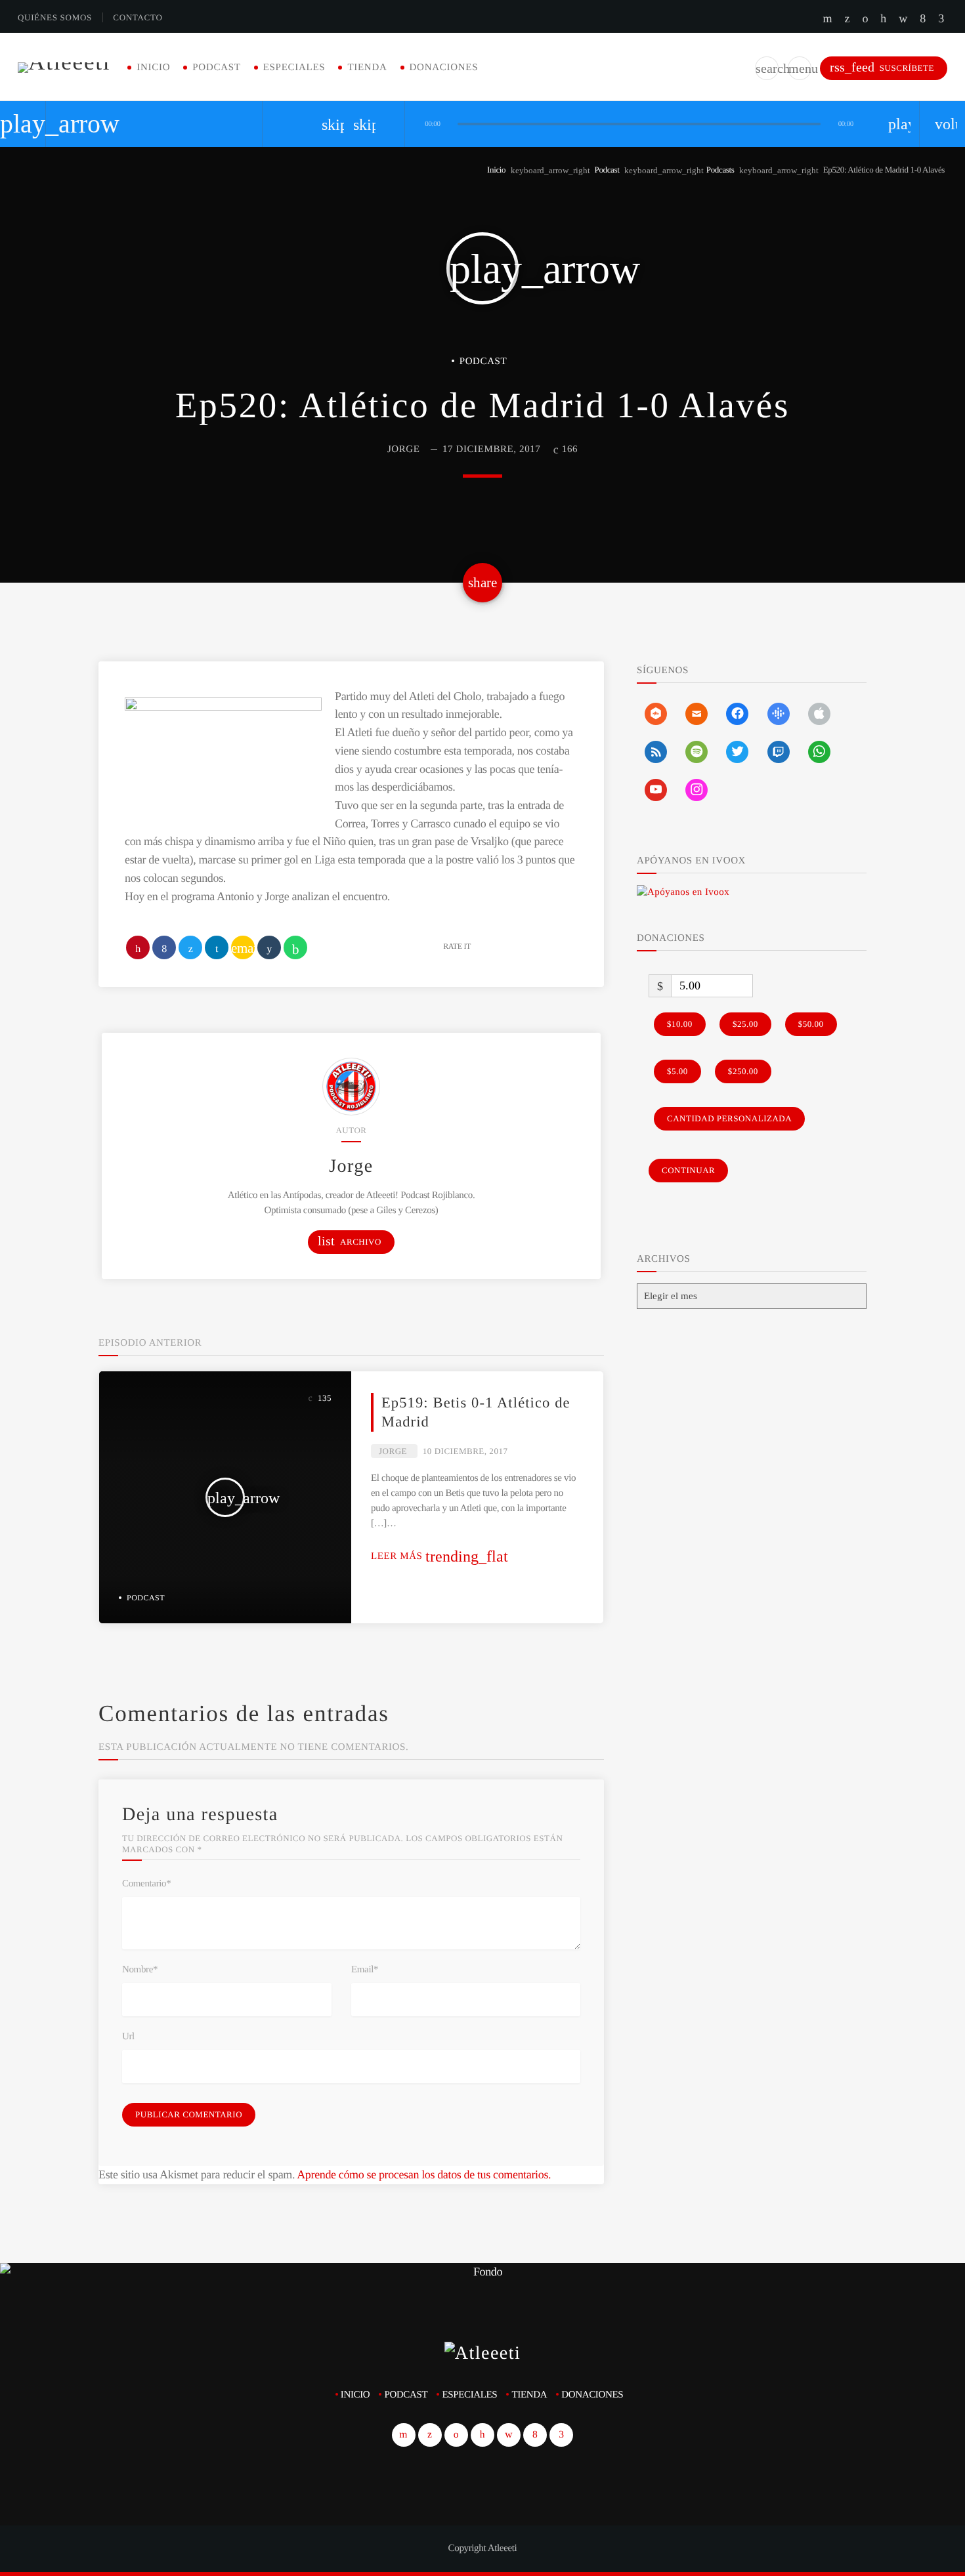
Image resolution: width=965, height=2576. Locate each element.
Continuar (688, 1170)
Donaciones (444, 68)
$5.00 (677, 1071)
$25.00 (745, 1024)
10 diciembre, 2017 (465, 1451)
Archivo (350, 1241)
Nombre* (140, 1970)
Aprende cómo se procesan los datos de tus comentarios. (424, 2174)
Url (128, 2037)
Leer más (440, 1556)
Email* (365, 1970)
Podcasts (720, 170)
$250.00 (743, 1071)
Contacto (138, 17)
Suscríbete (882, 67)
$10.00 (680, 1024)
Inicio (153, 68)
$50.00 (811, 1024)
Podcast (216, 68)
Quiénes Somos (55, 17)
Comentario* (146, 1884)
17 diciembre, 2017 (492, 449)
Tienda (367, 68)
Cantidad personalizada (729, 1118)
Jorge (404, 449)
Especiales (294, 68)
